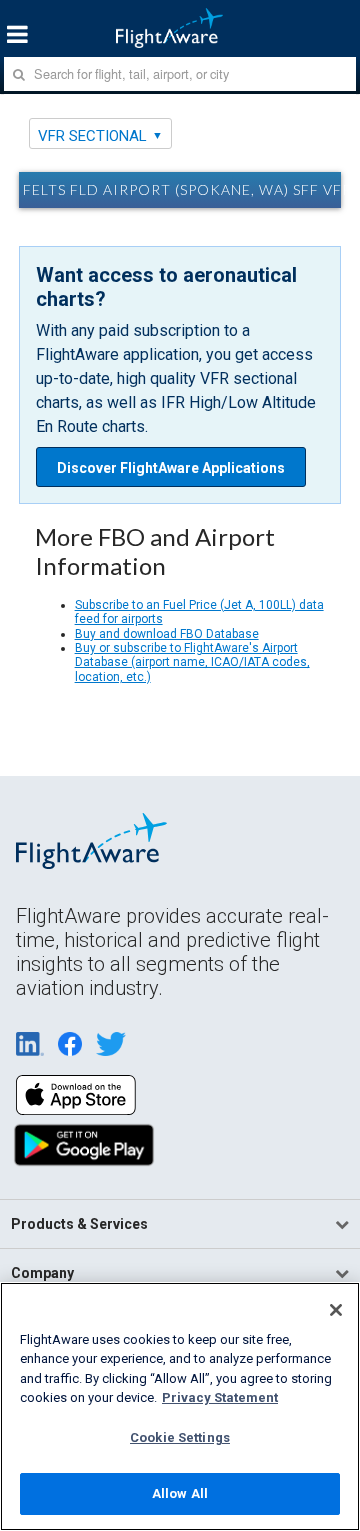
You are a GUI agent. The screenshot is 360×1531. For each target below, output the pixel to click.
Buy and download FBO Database (167, 634)
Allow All (180, 1493)
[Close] (336, 1310)
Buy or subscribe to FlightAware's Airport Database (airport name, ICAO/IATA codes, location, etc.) (192, 662)
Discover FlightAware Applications (171, 468)
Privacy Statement (220, 1397)
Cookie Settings (180, 1437)
